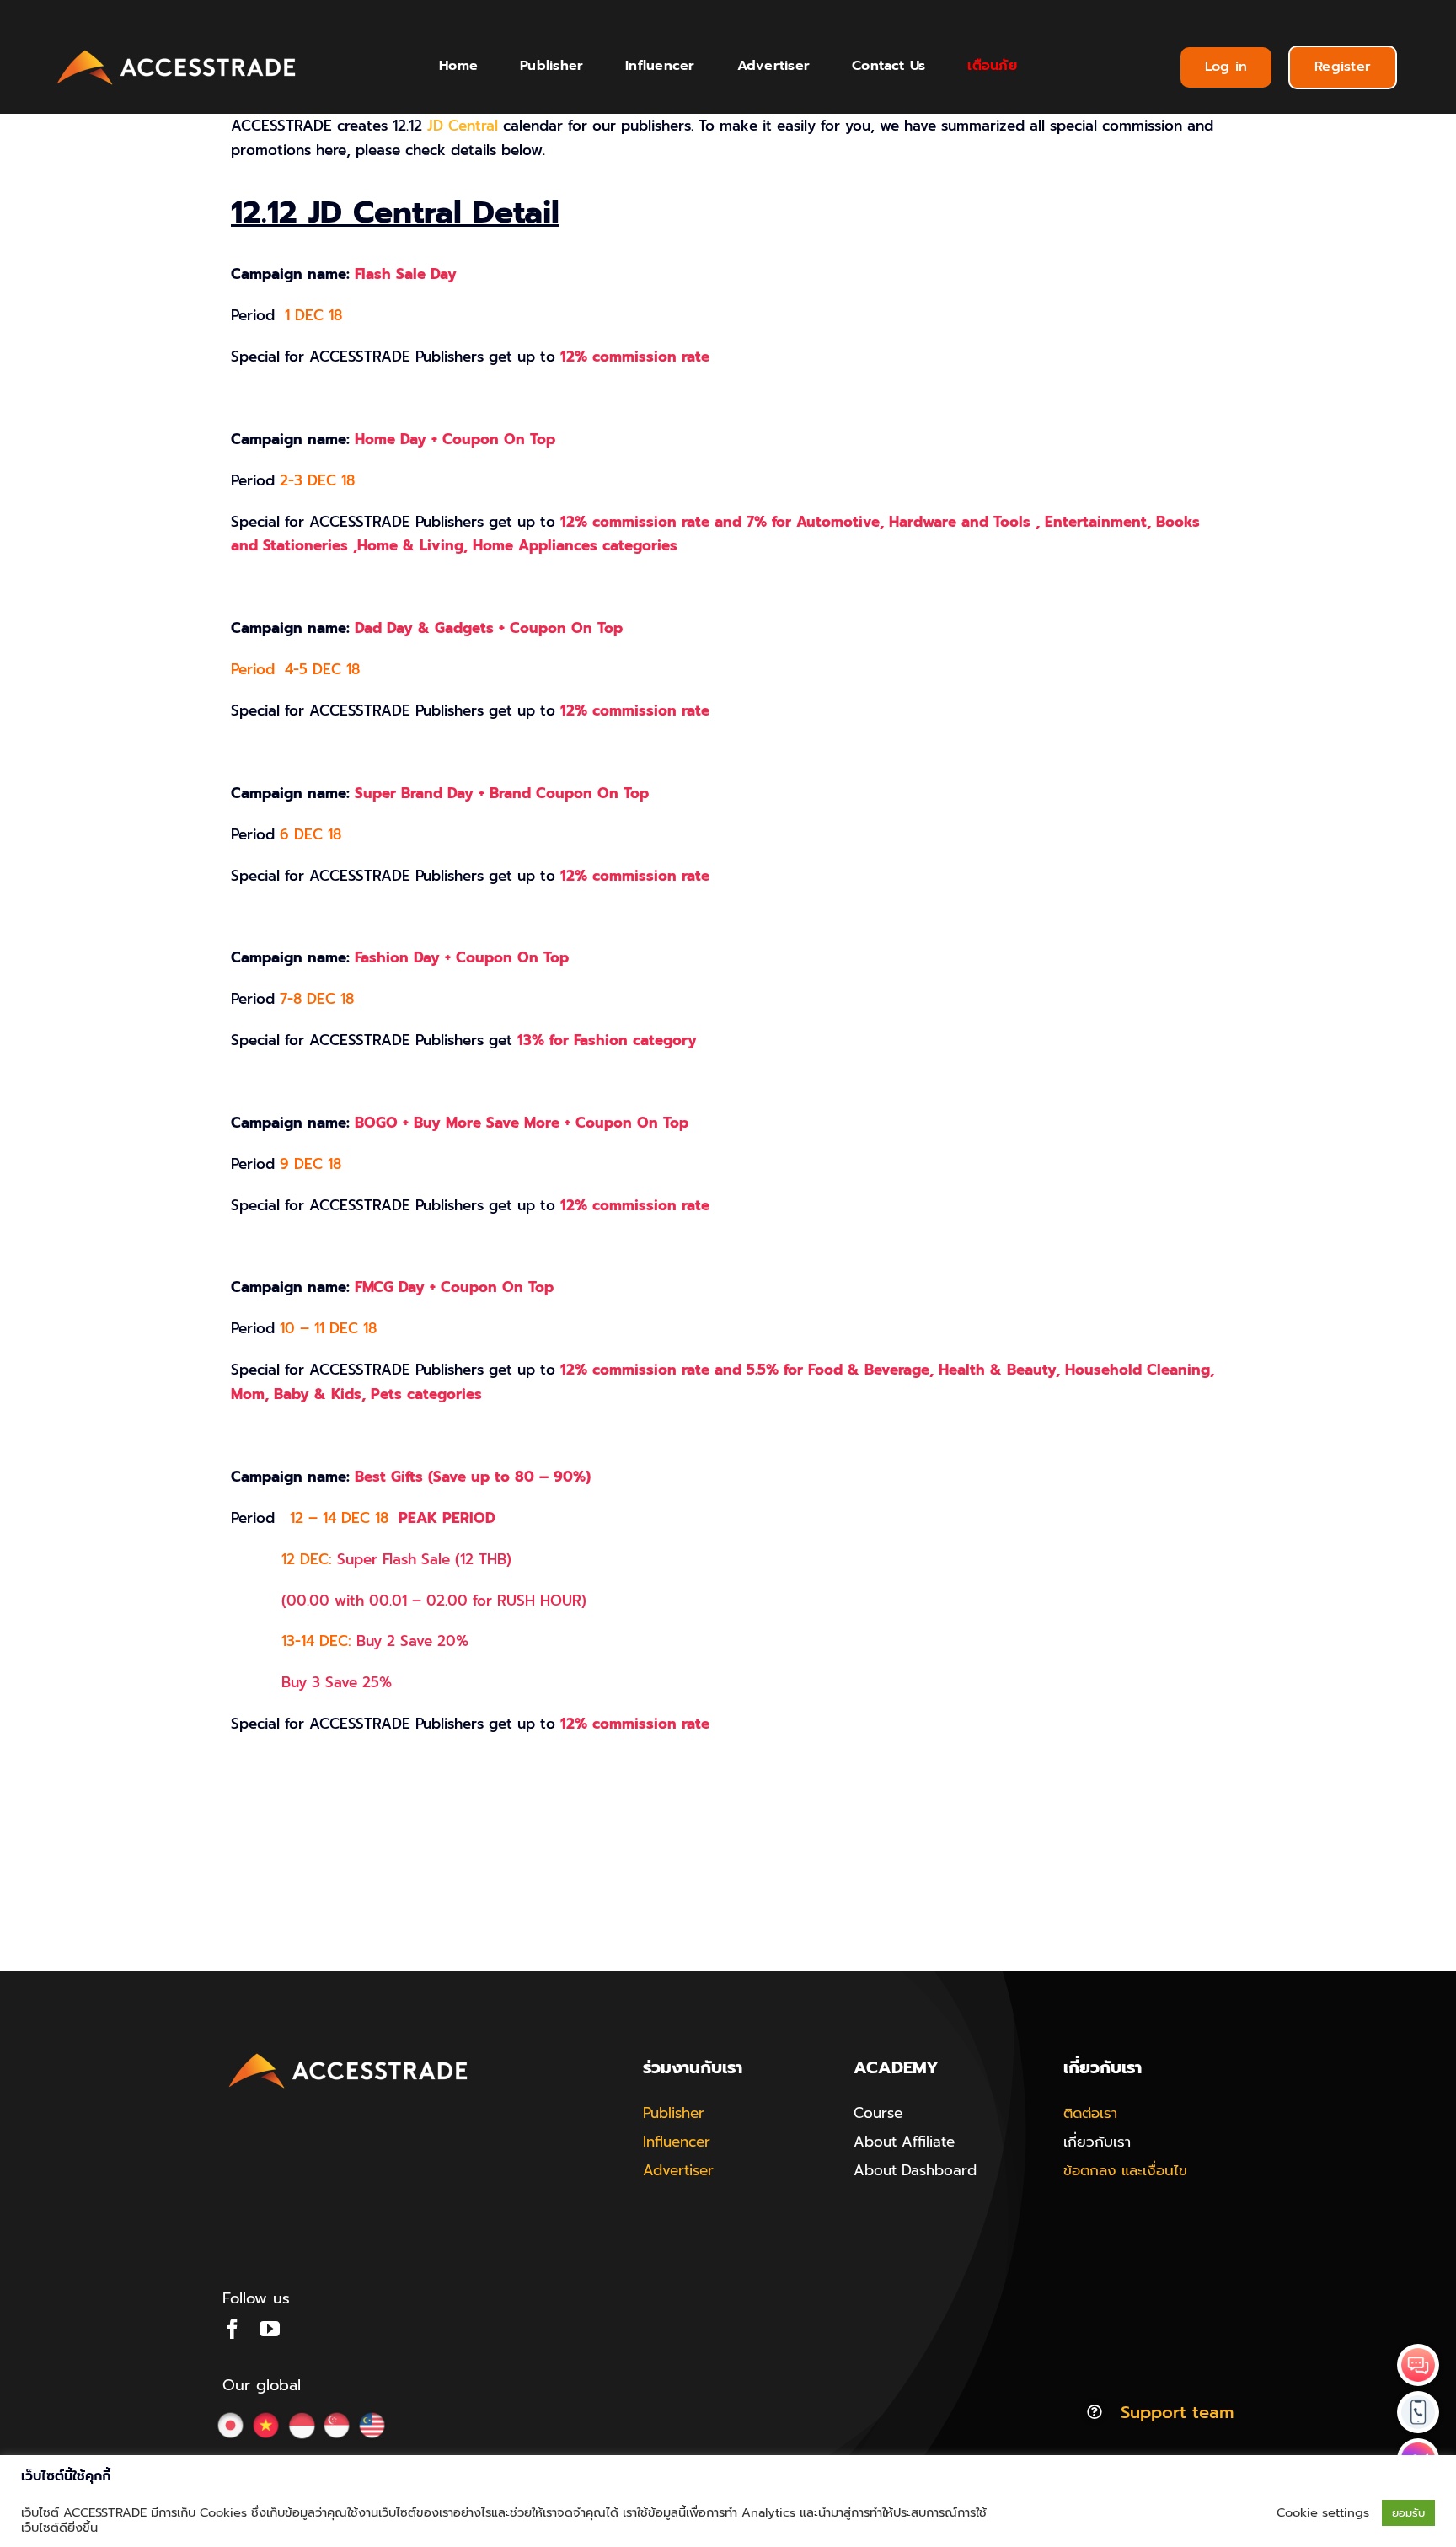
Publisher (674, 2113)
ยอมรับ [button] (1408, 2513)
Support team (1177, 2412)
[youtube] (270, 2329)
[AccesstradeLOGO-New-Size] (177, 51)
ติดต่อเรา (1090, 2113)
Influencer (677, 2142)
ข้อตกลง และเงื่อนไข (1125, 2170)
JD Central (463, 126)
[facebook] (233, 2329)
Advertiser (678, 2170)
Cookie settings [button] (1323, 2512)
